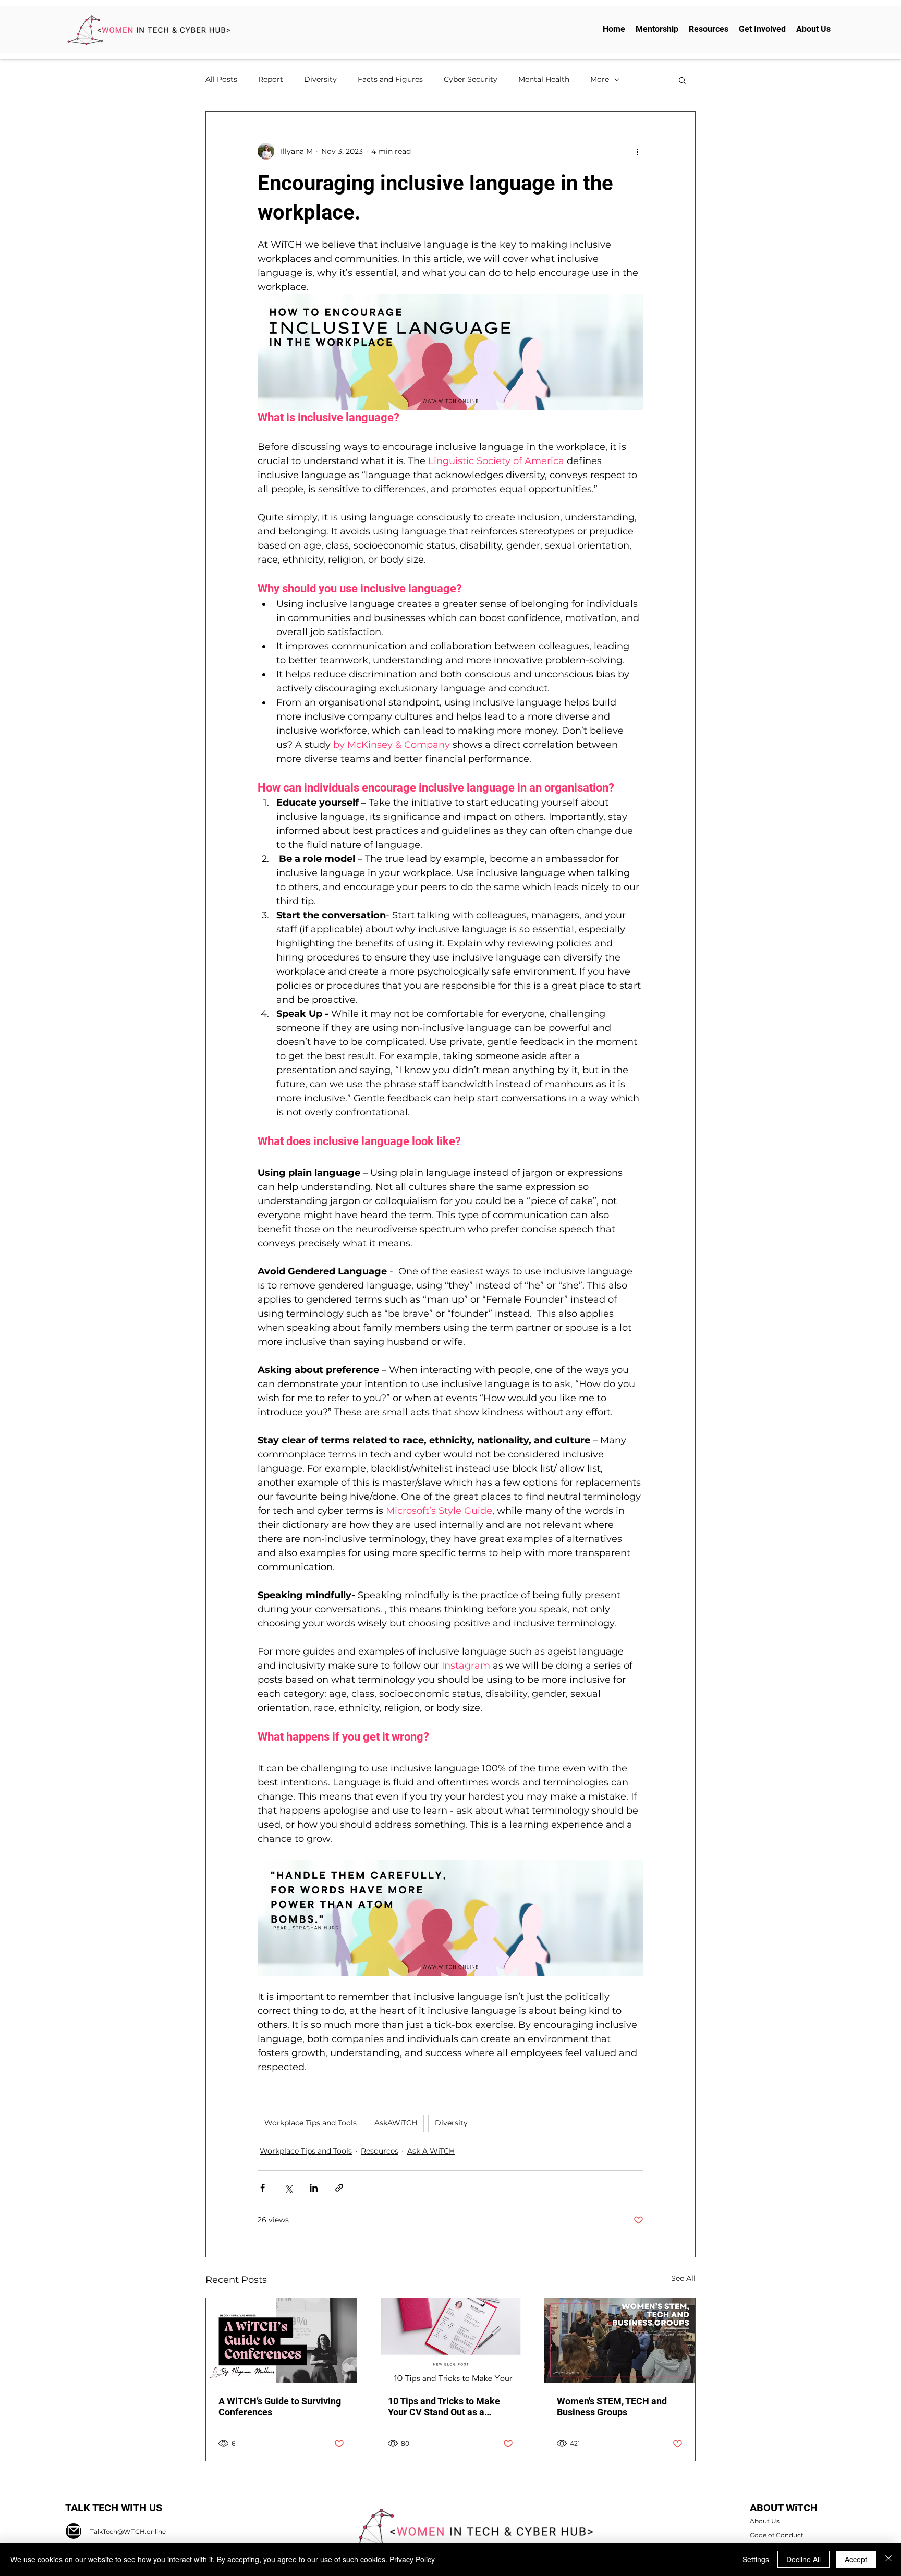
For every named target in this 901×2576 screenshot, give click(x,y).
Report (271, 79)
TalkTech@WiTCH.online (128, 2531)
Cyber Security (471, 79)
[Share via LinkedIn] (314, 2188)
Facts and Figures (390, 79)
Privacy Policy (412, 2559)
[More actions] (637, 151)
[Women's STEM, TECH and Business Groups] (620, 2340)
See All (683, 2278)
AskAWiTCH (396, 2123)
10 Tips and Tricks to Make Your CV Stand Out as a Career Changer (444, 2407)
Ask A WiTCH (431, 2151)
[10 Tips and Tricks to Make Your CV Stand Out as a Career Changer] (451, 2340)
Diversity (320, 79)
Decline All (803, 2559)
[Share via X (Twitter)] (288, 2188)
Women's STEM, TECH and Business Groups (612, 2407)
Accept (856, 2559)
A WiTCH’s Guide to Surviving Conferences (280, 2407)
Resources (380, 2151)
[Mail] (74, 2531)
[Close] (888, 2559)
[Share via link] (339, 2188)
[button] (682, 80)
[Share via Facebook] (263, 2188)
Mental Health (544, 79)
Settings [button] (756, 2559)
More (600, 79)
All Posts (221, 79)
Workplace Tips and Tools (311, 2123)
